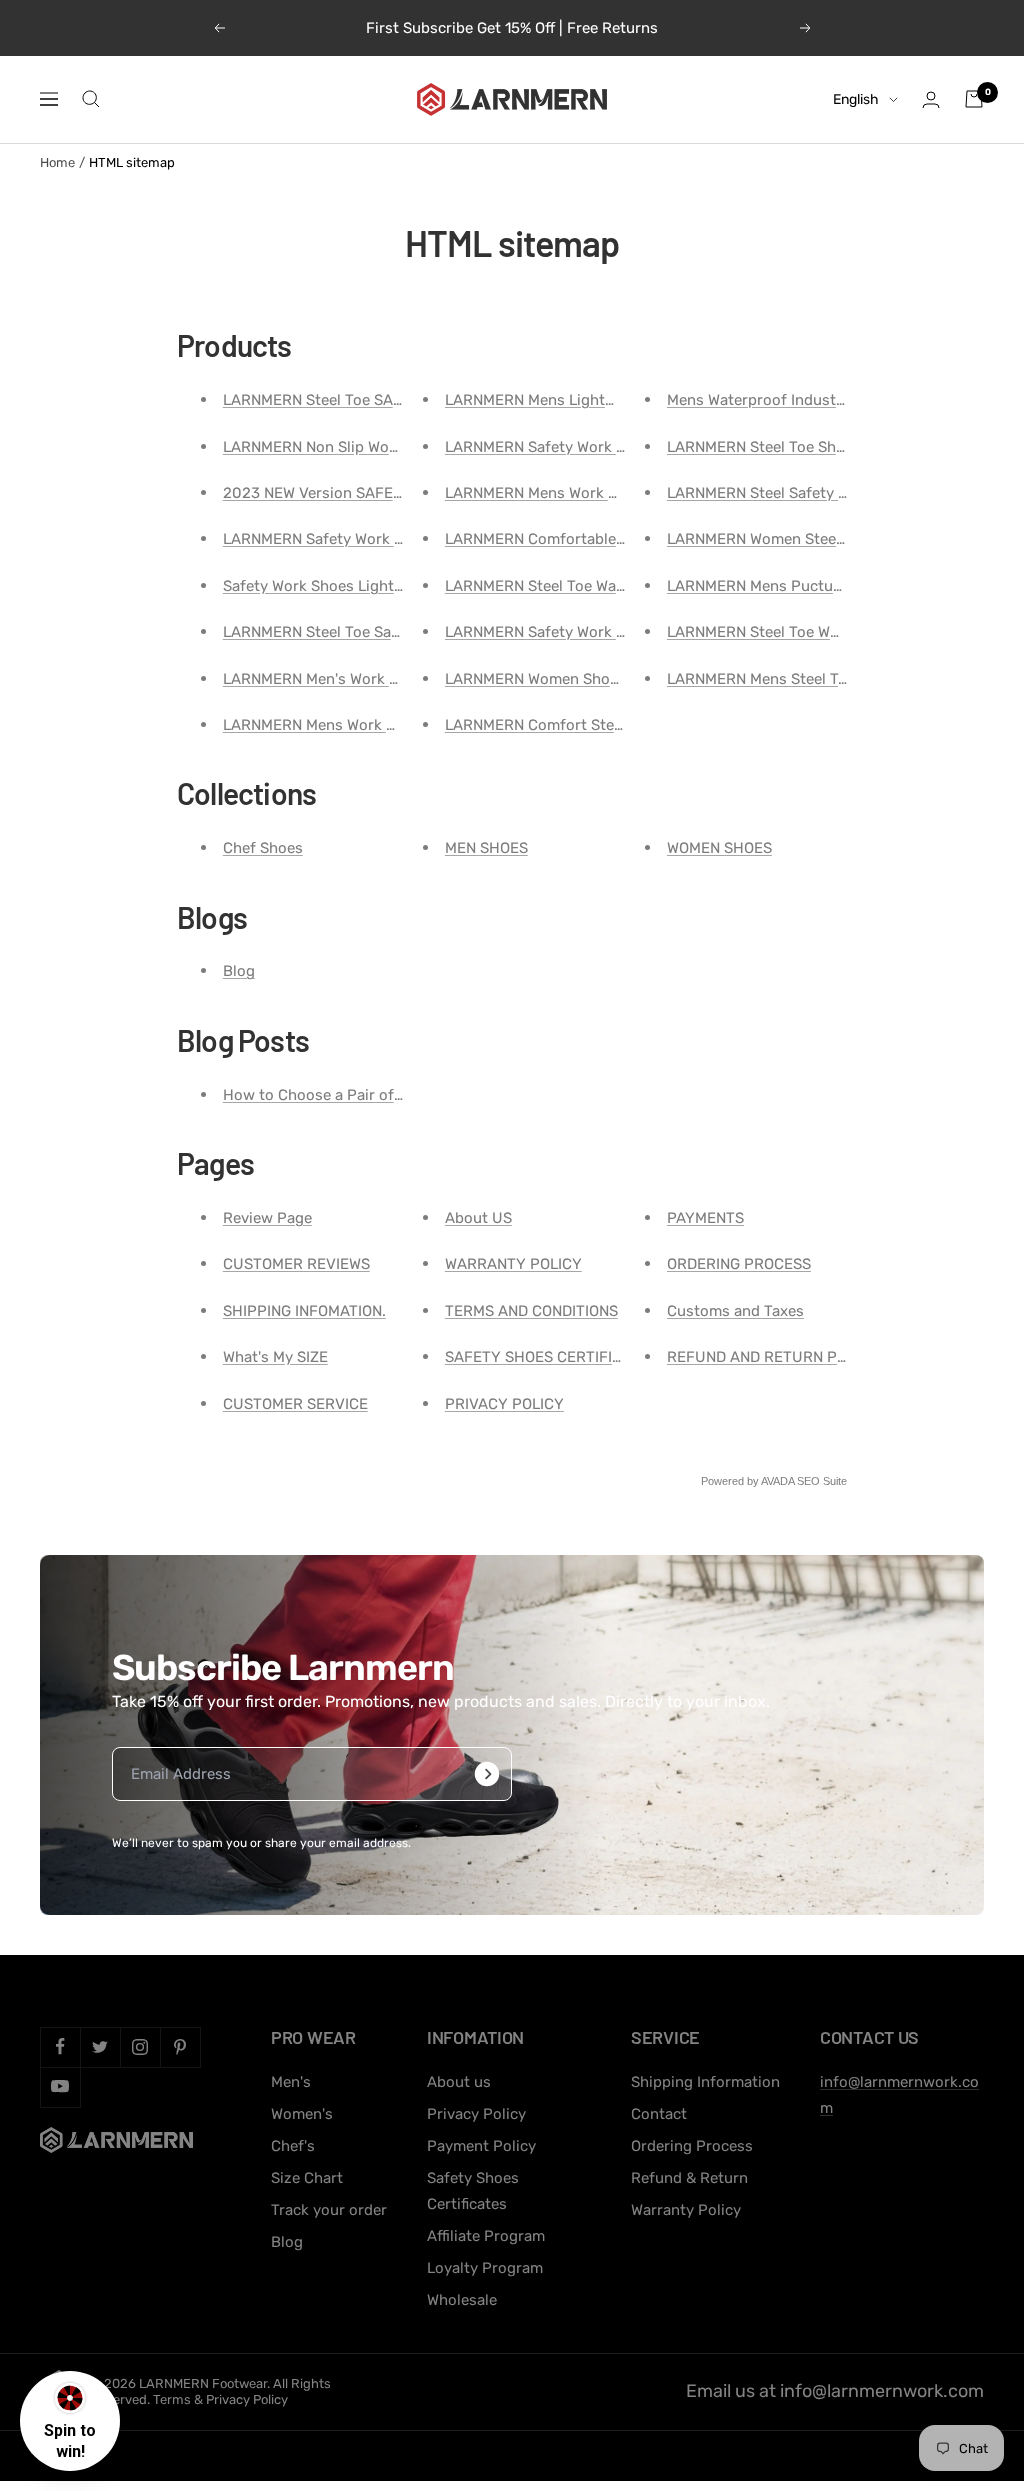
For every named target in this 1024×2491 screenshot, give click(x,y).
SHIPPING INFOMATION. (304, 1311)
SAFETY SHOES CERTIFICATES (551, 1357)
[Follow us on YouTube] (60, 2087)
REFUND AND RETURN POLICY (773, 1357)
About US (478, 1218)
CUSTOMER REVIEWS (296, 1264)
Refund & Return (689, 2178)
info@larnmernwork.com (882, 2391)
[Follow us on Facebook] (60, 2047)
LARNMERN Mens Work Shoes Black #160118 (599, 493)
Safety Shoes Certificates (473, 2191)
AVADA (777, 1481)
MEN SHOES (486, 848)
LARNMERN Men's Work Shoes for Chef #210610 (390, 679)
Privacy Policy (476, 2114)
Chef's (293, 2146)
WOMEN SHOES (719, 848)
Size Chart (307, 2178)
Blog (239, 971)
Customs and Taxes (735, 1311)
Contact (659, 2114)
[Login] (931, 99)
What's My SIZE (275, 1357)
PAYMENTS (705, 1218)
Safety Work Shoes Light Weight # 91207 (364, 586)
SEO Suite (822, 1481)
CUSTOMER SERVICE (295, 1404)
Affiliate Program (486, 2236)
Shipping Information (705, 2082)
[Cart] (974, 99)
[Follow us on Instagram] (140, 2047)
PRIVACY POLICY (504, 1404)
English (856, 99)
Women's (302, 2114)
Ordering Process (692, 2146)
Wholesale (462, 2300)
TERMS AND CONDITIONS (531, 1311)
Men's (291, 2082)
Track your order (329, 2210)
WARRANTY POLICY (513, 1264)
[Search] (91, 99)
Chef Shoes (263, 848)
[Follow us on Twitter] (100, 2047)
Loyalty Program (485, 2268)
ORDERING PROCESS (739, 1264)
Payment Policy (481, 2146)
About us (459, 2082)
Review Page (267, 1218)
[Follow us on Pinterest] (180, 2047)
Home (57, 162)
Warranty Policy (686, 2210)
